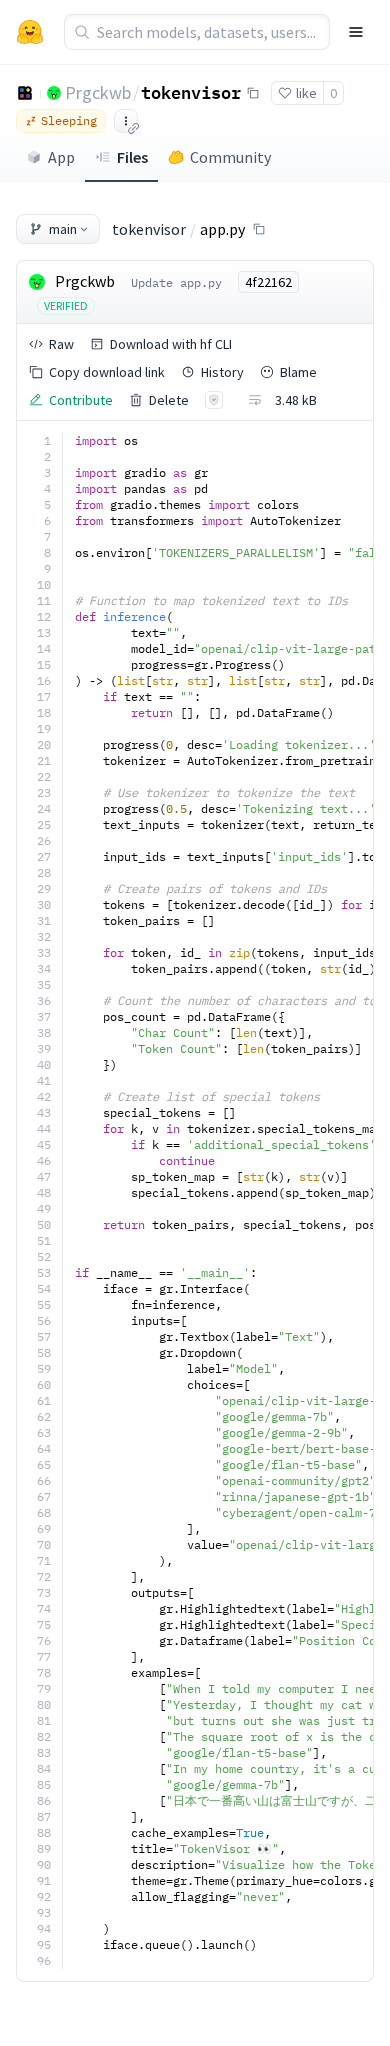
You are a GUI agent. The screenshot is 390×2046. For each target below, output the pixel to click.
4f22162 (268, 282)
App (61, 157)
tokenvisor (191, 92)
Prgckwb (98, 92)
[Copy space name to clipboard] (253, 93)
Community (230, 157)
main (63, 229)
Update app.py (176, 282)
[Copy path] (259, 229)
